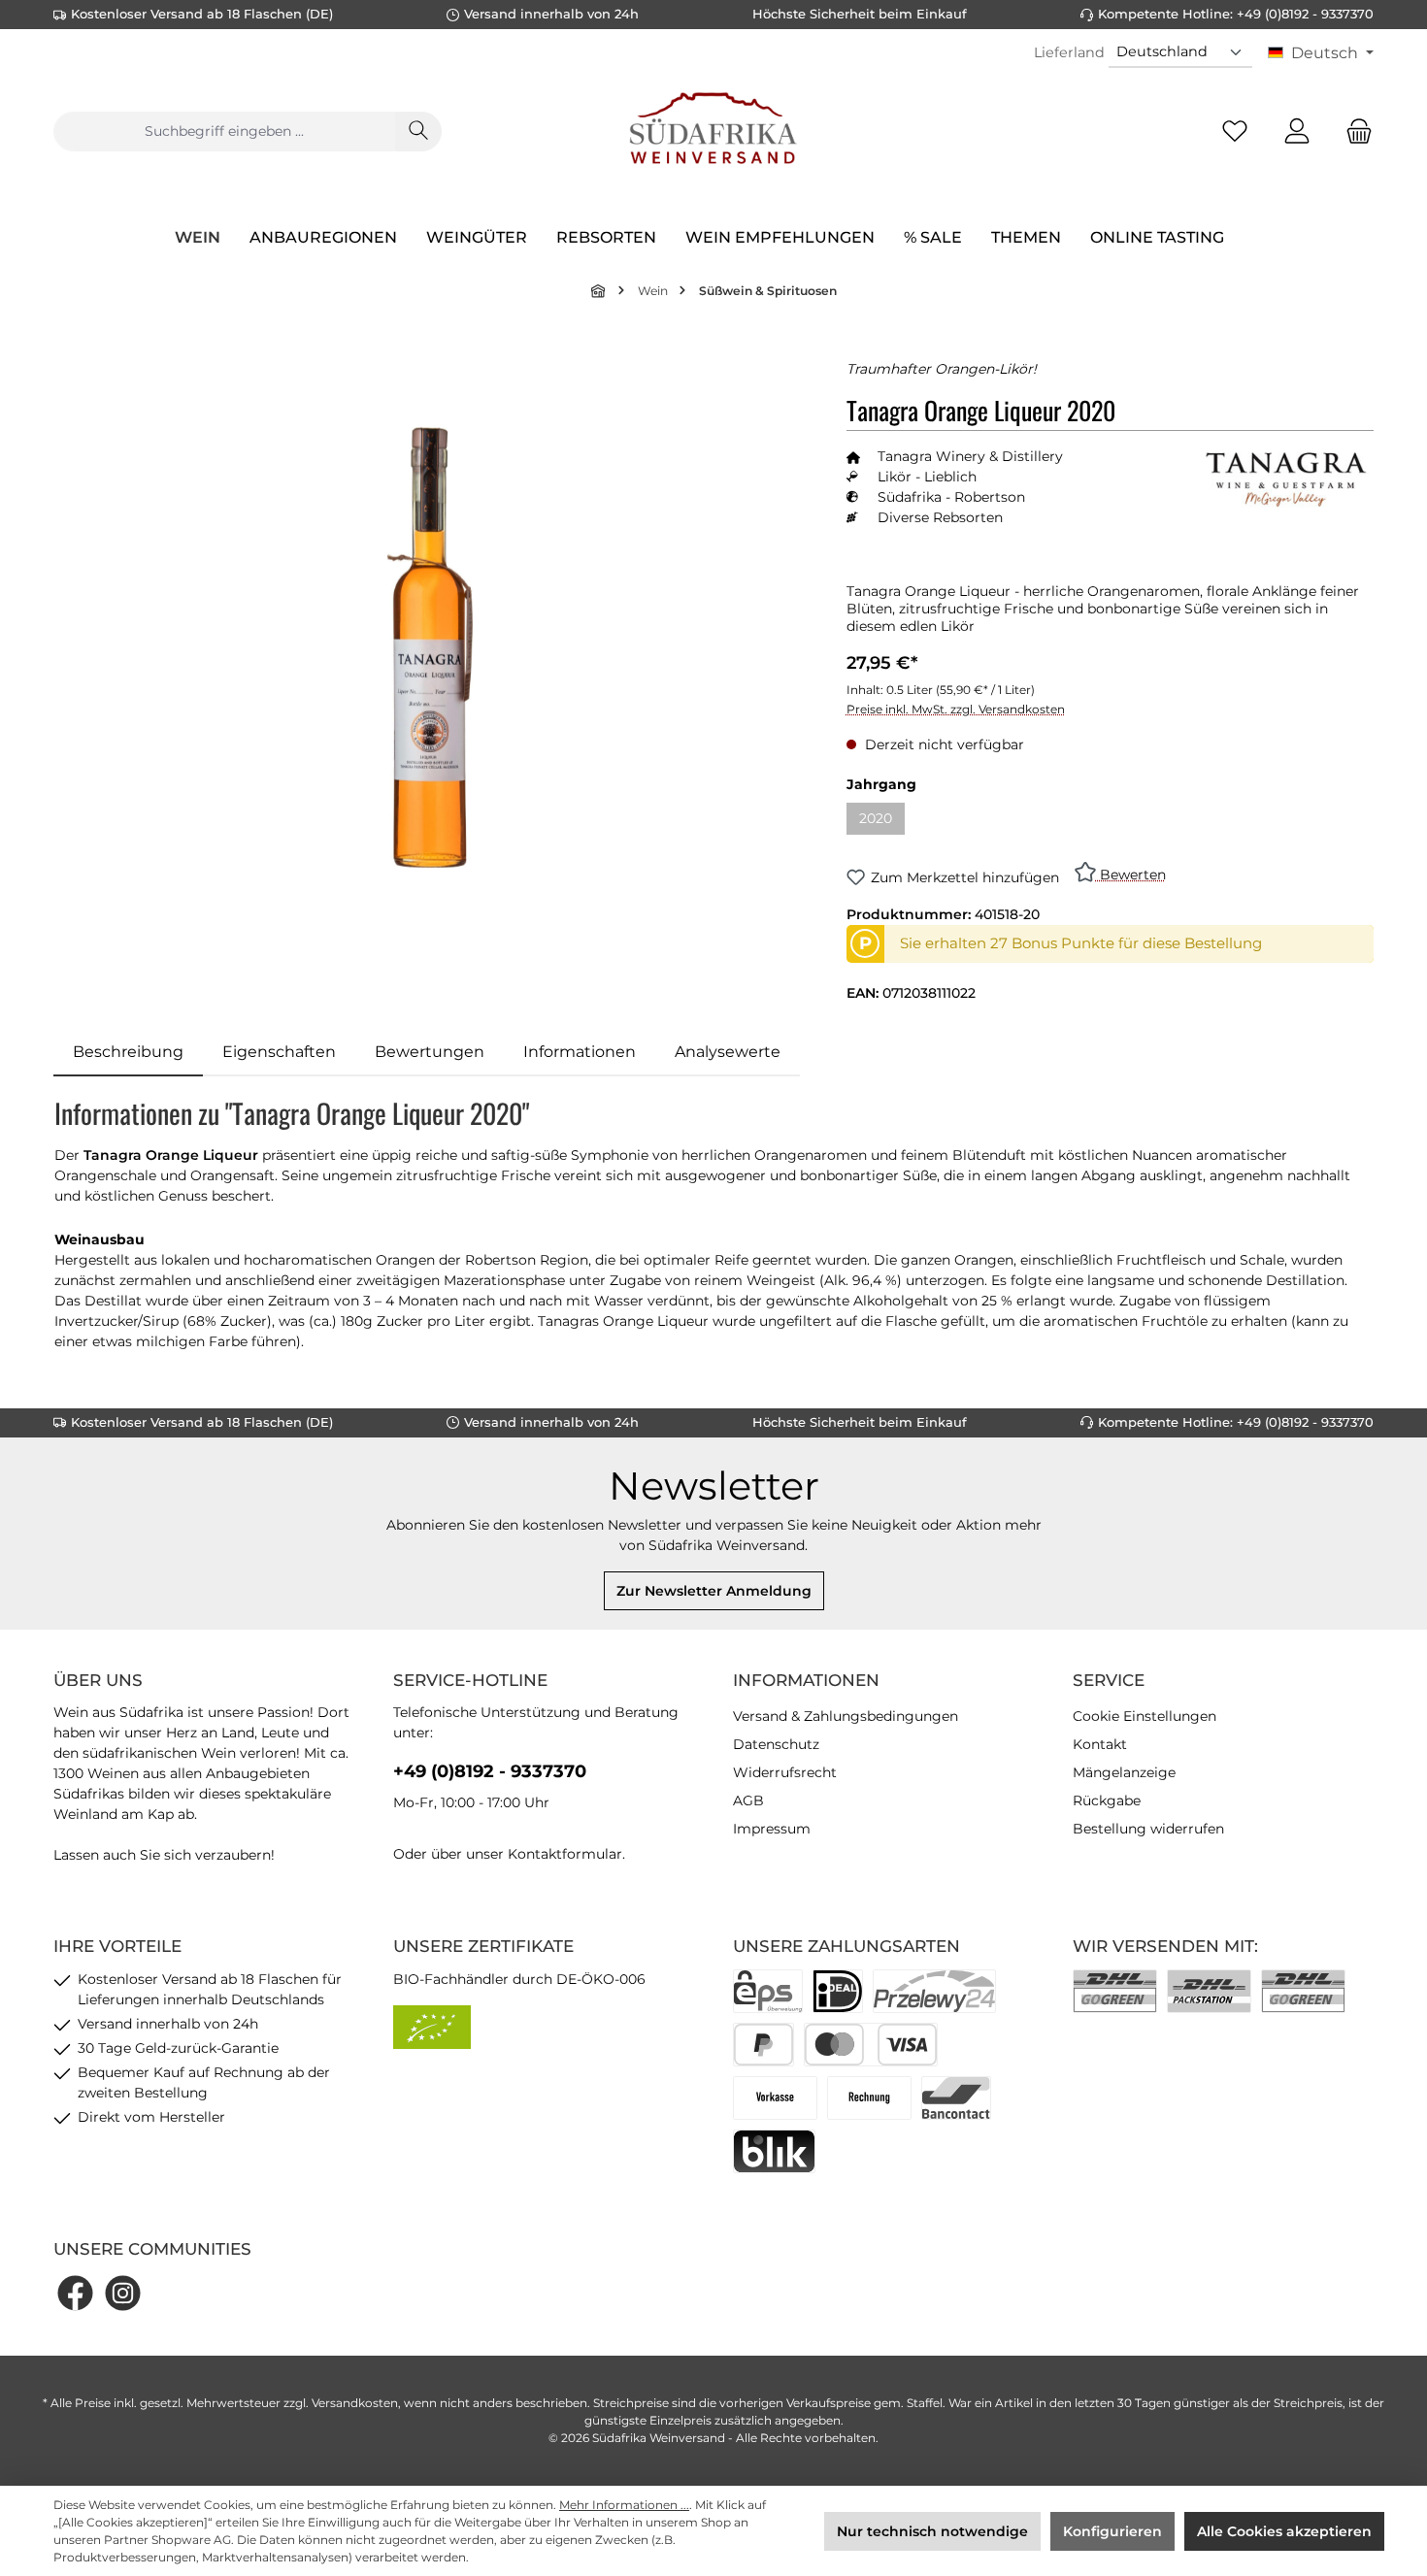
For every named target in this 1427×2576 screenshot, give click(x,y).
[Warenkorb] (1353, 132)
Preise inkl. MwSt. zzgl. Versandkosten (956, 709)
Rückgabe (1107, 1800)
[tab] (128, 1052)
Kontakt (1100, 1744)
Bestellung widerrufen (1148, 1829)
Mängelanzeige (1124, 1772)
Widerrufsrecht (785, 1772)
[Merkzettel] (1235, 132)
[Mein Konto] (1297, 132)
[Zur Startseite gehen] (713, 131)
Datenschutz (776, 1744)
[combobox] (224, 132)
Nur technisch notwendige (932, 2531)
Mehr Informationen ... (624, 2505)
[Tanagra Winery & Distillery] (1286, 478)
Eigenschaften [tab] (279, 1052)
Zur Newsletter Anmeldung (714, 1591)
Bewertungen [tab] (430, 1052)
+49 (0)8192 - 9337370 (490, 1771)
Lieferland (1069, 52)
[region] (431, 648)
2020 (882, 822)
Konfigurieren (1112, 2531)
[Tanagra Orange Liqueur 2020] (430, 647)
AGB (748, 1800)
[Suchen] (418, 132)
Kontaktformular (565, 1854)
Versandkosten (355, 2403)
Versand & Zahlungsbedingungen (846, 1716)
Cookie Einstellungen (1145, 1716)
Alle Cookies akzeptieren (1284, 2531)
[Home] (599, 291)
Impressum (772, 1829)
